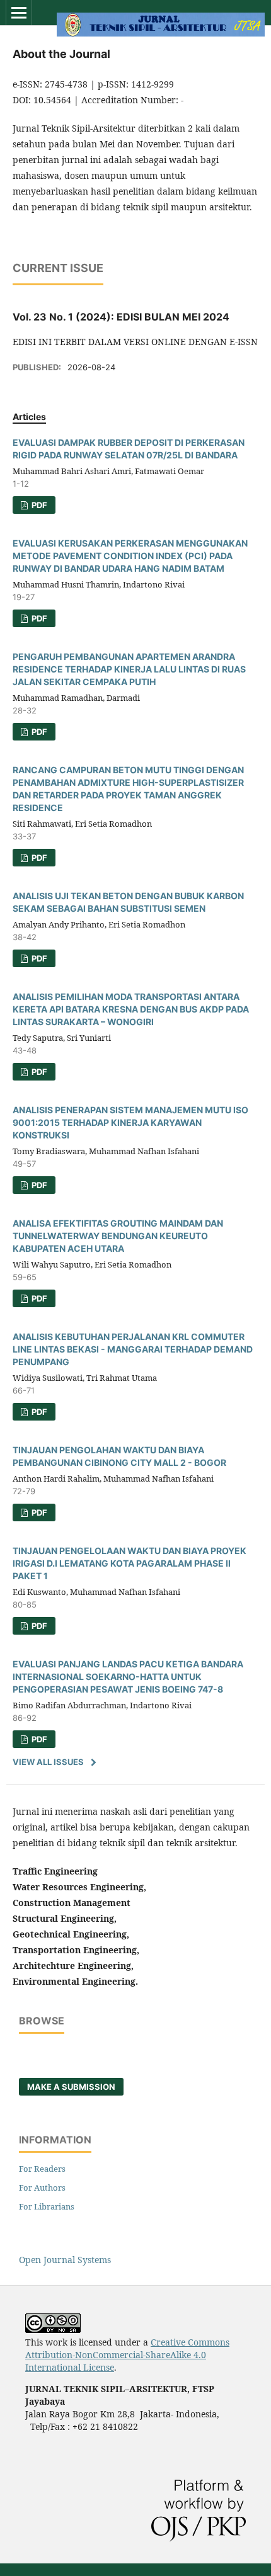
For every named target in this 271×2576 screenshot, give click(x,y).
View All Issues (48, 1762)
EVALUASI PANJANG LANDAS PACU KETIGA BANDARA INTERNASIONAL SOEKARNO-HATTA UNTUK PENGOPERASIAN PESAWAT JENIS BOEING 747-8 (128, 1677)
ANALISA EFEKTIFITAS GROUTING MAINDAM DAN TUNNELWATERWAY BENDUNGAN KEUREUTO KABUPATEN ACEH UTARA (118, 1236)
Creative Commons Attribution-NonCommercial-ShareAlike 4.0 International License (127, 2355)
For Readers (42, 2169)
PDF (38, 505)
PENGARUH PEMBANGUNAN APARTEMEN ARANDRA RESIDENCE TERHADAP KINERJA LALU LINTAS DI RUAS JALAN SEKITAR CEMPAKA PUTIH (129, 669)
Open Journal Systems (65, 2260)
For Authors (42, 2187)
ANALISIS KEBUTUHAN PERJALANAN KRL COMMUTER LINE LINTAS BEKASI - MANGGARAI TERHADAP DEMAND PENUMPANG (133, 1349)
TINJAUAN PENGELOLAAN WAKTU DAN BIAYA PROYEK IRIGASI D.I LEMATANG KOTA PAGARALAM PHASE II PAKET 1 (130, 1563)
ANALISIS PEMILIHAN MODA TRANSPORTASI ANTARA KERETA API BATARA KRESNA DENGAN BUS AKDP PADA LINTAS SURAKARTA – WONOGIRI (131, 1009)
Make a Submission (71, 2087)
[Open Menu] (19, 13)
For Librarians (47, 2206)
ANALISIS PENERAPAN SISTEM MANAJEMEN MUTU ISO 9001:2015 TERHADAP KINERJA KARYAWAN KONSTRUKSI (130, 1122)
